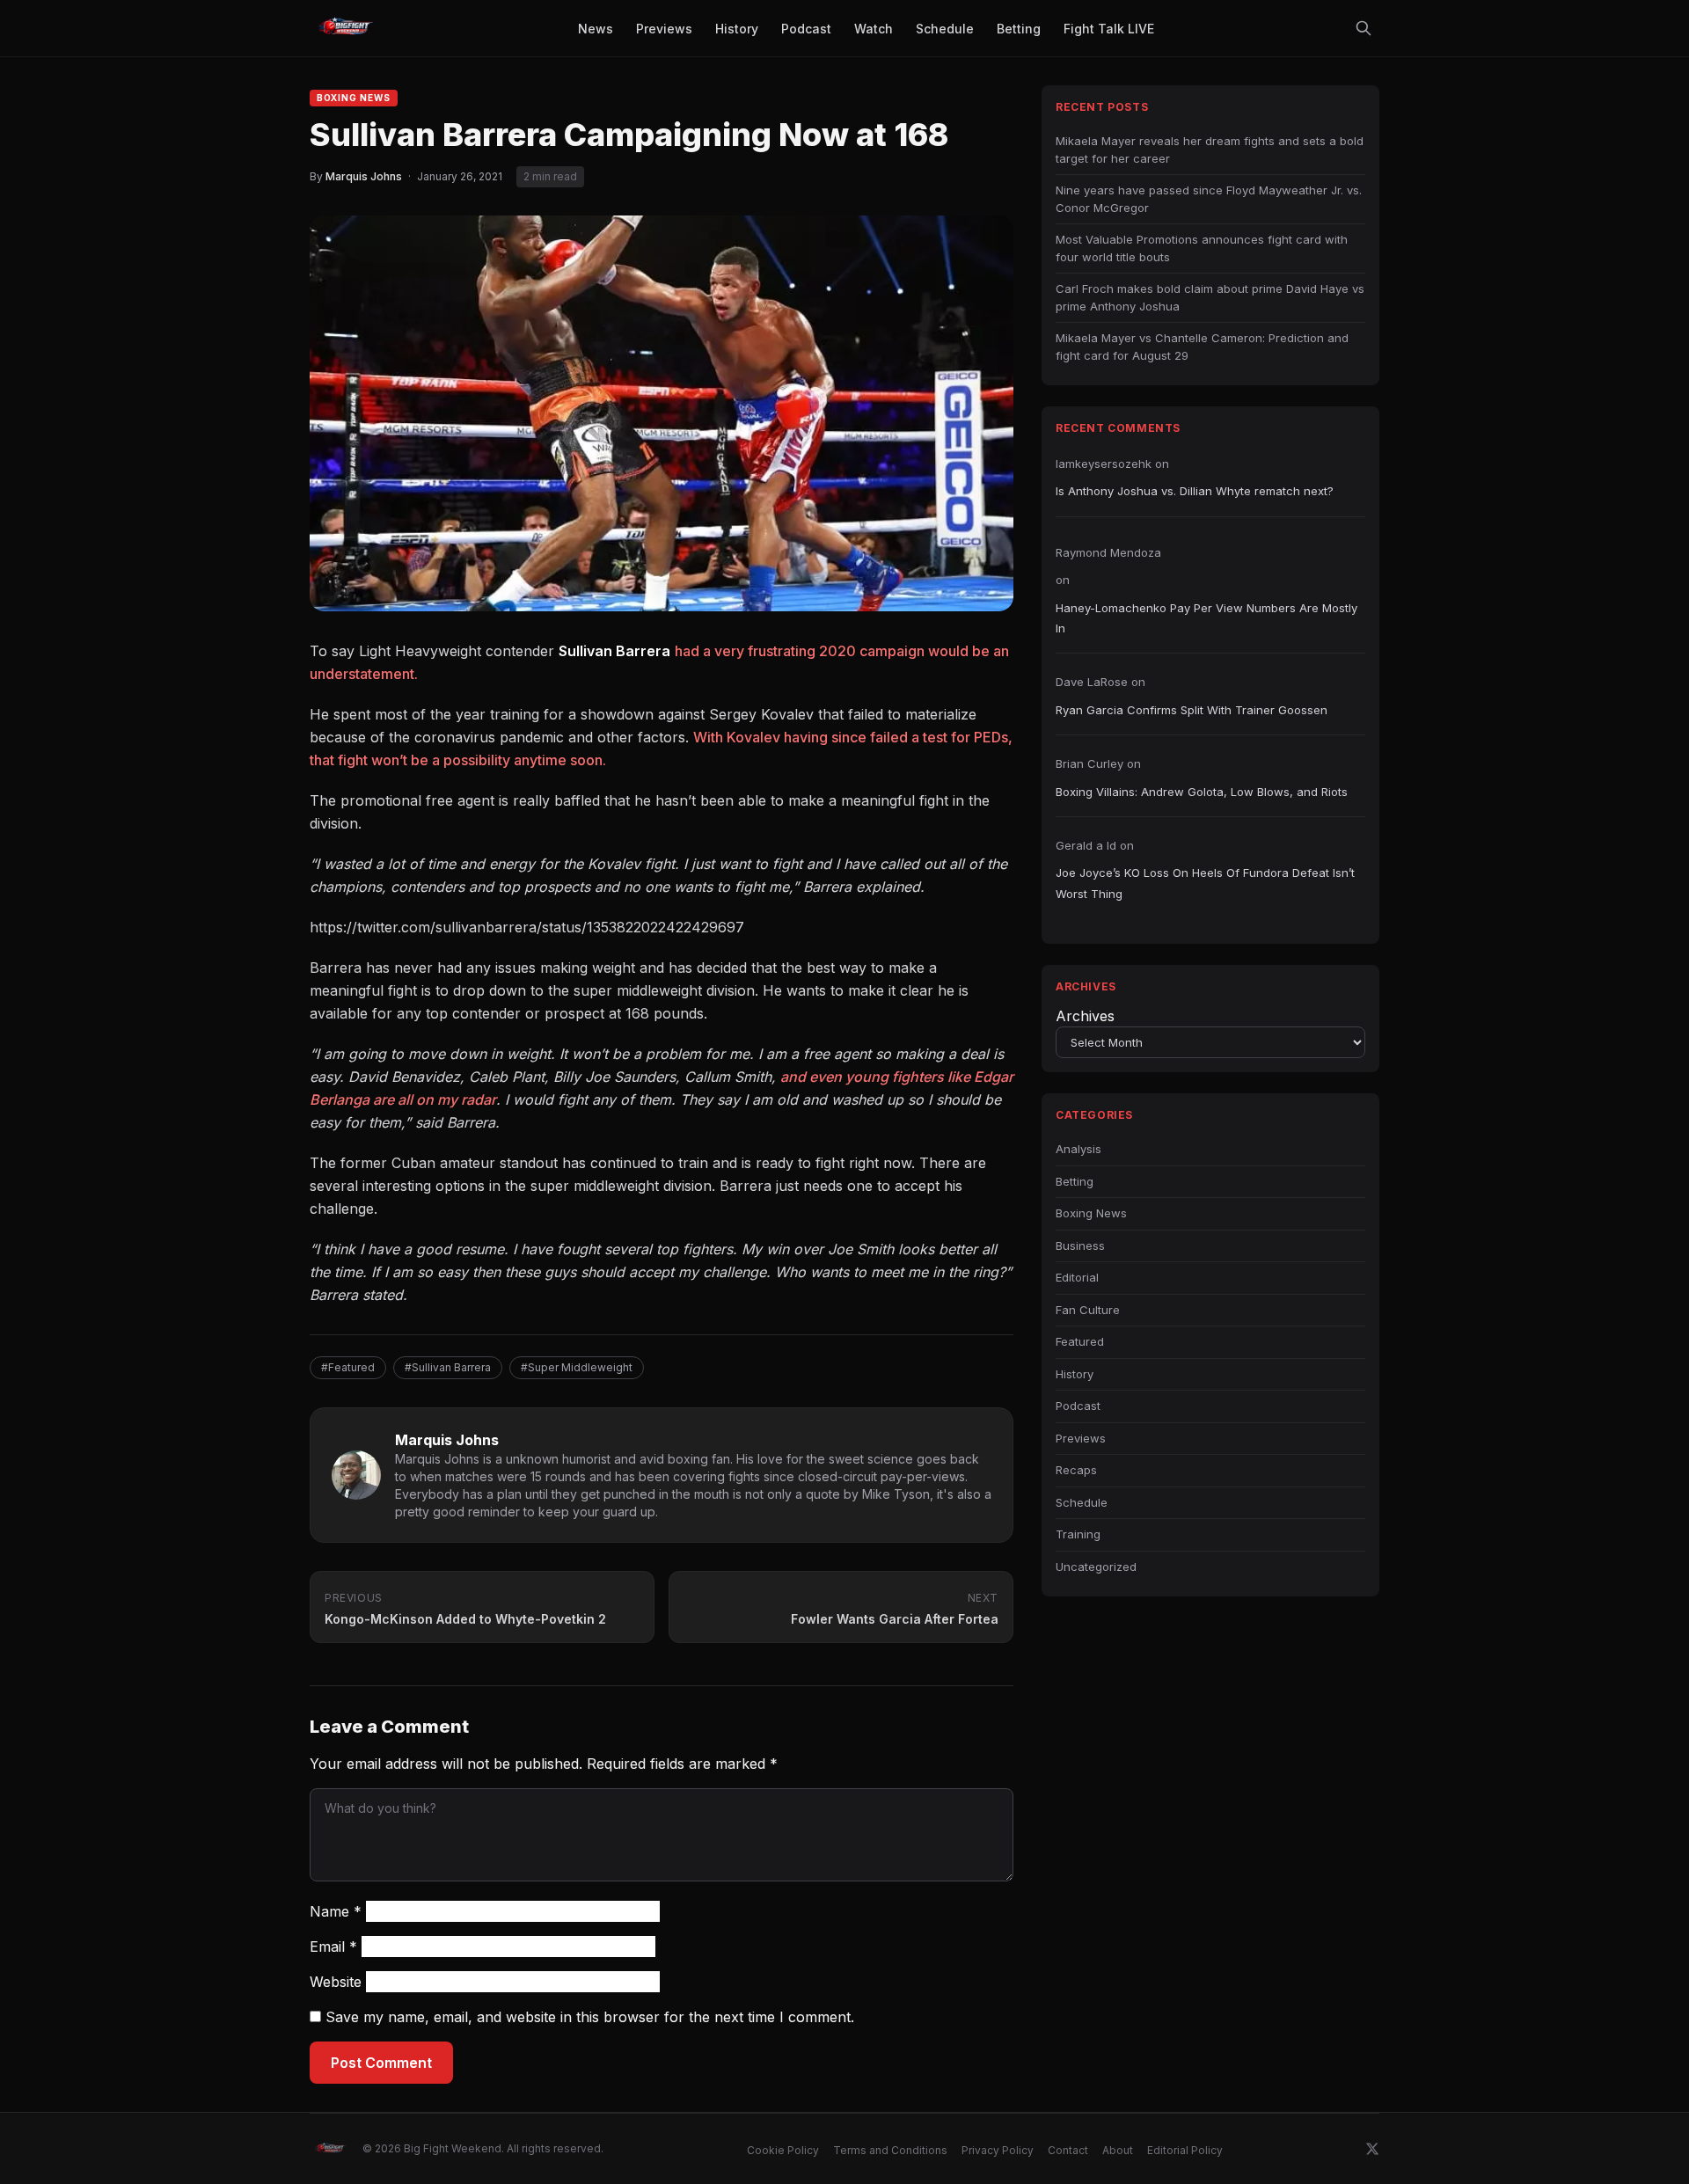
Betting (1075, 1181)
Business (1080, 1245)
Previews (1081, 1438)
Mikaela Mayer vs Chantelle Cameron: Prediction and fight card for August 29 (1202, 347)
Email (333, 1947)
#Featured (348, 1367)
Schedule (1082, 1502)
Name (336, 1911)
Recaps (1076, 1470)
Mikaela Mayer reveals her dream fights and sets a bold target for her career (1210, 150)
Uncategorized (1096, 1567)
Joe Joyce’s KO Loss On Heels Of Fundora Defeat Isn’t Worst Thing (1205, 883)
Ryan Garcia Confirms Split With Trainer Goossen (1192, 710)
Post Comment (381, 2063)
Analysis (1078, 1149)
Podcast (1078, 1406)
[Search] (1364, 28)
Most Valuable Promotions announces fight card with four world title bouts (1202, 248)
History (1075, 1374)
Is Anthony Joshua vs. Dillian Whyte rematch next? (1195, 491)
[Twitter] (1372, 2149)
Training (1078, 1534)
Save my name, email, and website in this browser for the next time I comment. (590, 2017)
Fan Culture (1088, 1310)
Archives (1085, 1016)
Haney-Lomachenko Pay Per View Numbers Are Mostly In (1206, 618)
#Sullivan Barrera (448, 1367)
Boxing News (354, 98)
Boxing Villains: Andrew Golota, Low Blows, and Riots (1202, 792)
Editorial (1077, 1277)
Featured (1080, 1341)
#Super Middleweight (577, 1367)
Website (336, 1982)
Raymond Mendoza (1108, 552)
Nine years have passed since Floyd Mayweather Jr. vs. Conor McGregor (1209, 199)
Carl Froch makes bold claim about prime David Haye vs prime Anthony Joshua (1210, 297)
